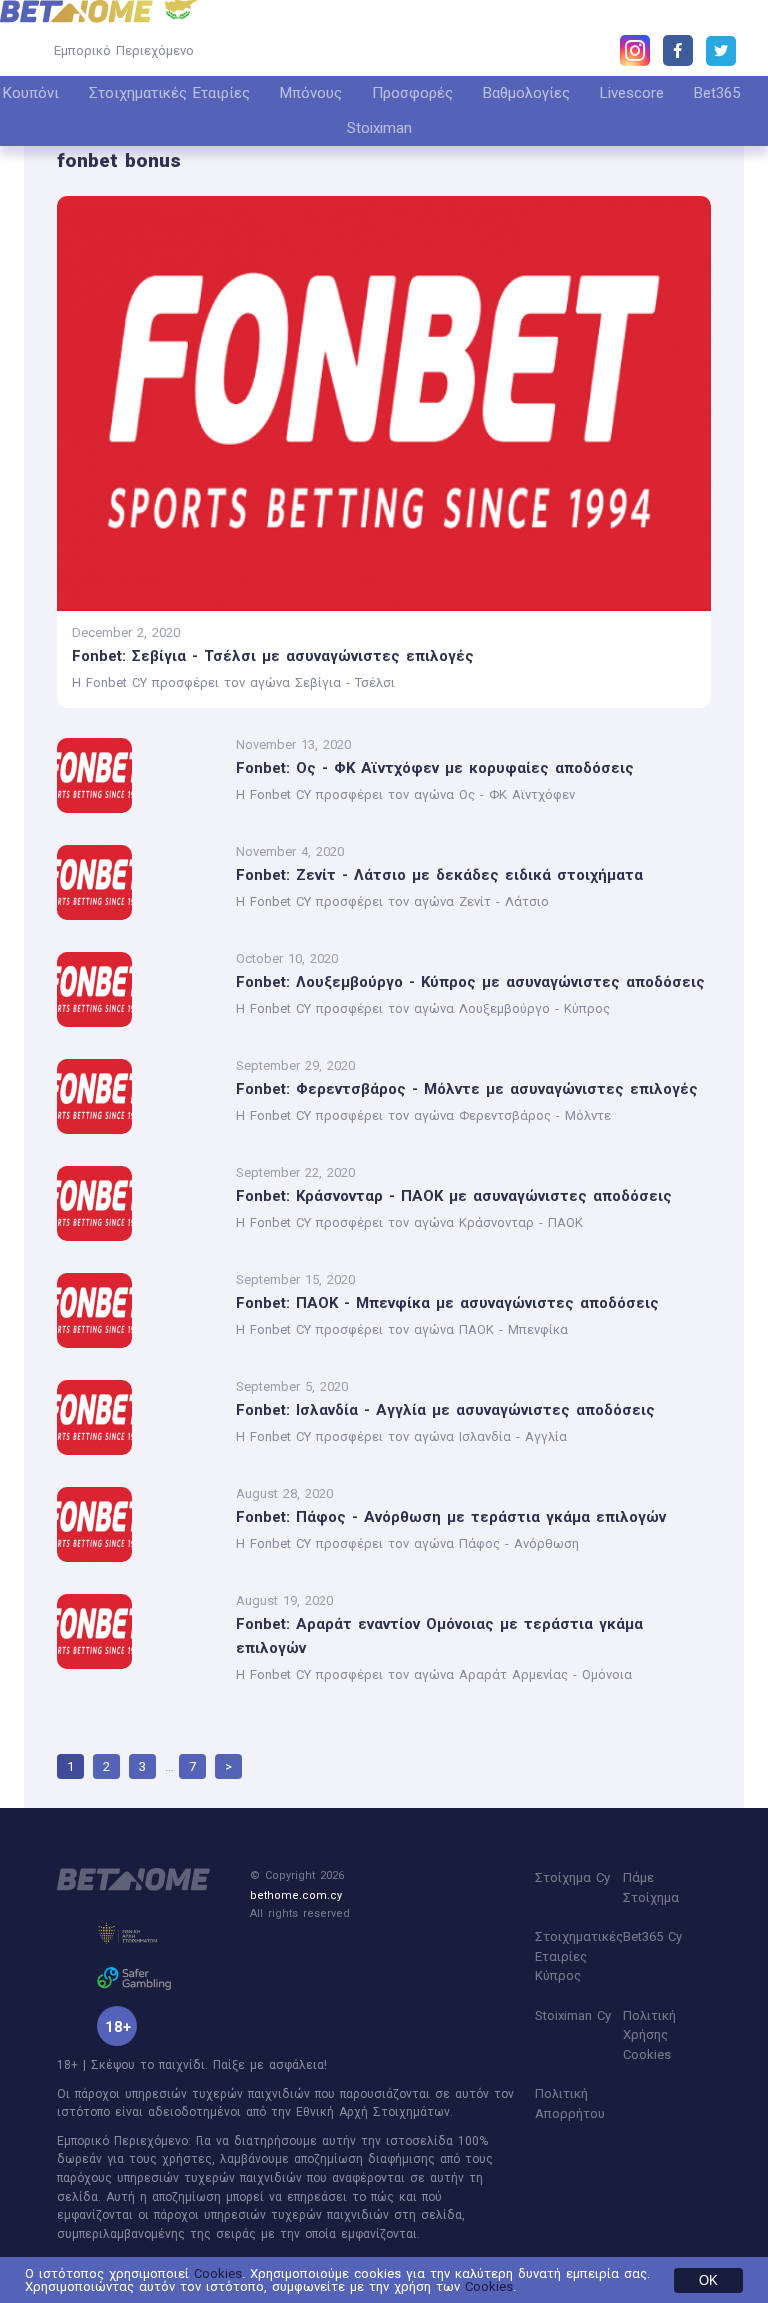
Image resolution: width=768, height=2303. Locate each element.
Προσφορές (412, 93)
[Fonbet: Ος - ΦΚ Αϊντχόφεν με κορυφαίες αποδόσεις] (139, 776)
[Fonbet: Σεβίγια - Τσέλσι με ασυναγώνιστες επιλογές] (384, 403)
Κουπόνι (31, 93)
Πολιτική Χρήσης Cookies (649, 2035)
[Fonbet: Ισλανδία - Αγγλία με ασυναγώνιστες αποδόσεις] (139, 1418)
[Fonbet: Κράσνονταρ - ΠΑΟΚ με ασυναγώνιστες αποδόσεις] (139, 1204)
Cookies (218, 2273)
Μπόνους (311, 93)
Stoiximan (379, 128)
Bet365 (717, 93)
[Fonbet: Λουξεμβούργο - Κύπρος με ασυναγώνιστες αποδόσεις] (139, 990)
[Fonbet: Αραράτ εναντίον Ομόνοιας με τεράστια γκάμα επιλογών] (139, 1639)
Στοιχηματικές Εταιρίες (169, 93)
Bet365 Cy (652, 1936)
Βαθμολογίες (526, 93)
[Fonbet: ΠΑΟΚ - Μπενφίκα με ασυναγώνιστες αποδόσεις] (139, 1311)
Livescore (632, 93)
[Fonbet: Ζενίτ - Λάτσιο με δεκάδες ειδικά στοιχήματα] (139, 883)
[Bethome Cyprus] (76, 12)
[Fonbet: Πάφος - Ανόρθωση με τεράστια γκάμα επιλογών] (139, 1525)
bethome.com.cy (296, 1895)
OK (708, 2280)
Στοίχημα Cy (572, 1877)
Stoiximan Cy (573, 2015)
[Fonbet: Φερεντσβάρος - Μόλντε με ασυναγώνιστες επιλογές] (139, 1097)
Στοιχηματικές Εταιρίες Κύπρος (579, 1956)
